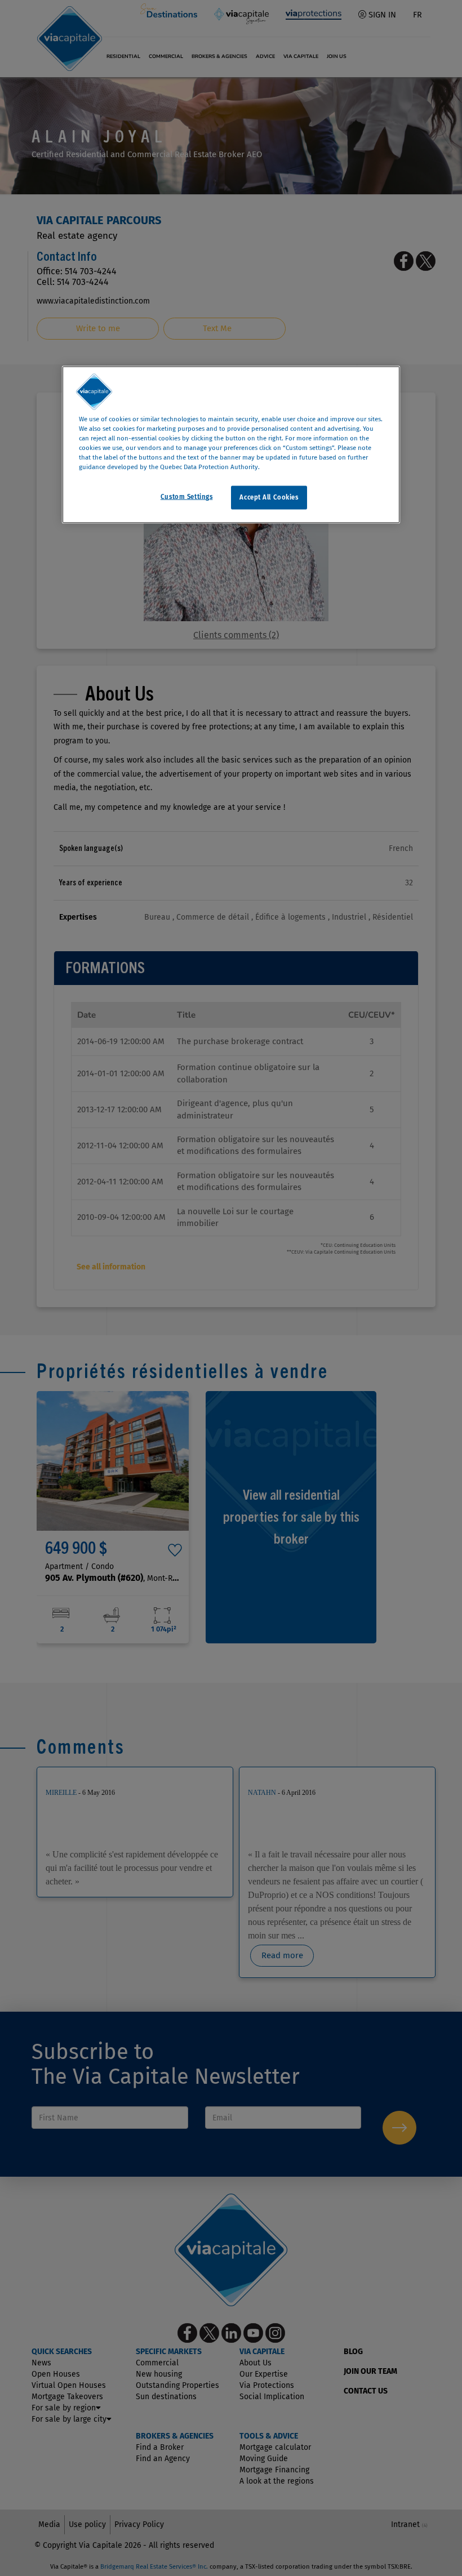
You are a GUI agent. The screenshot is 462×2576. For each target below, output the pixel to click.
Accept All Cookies (269, 497)
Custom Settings (187, 497)
